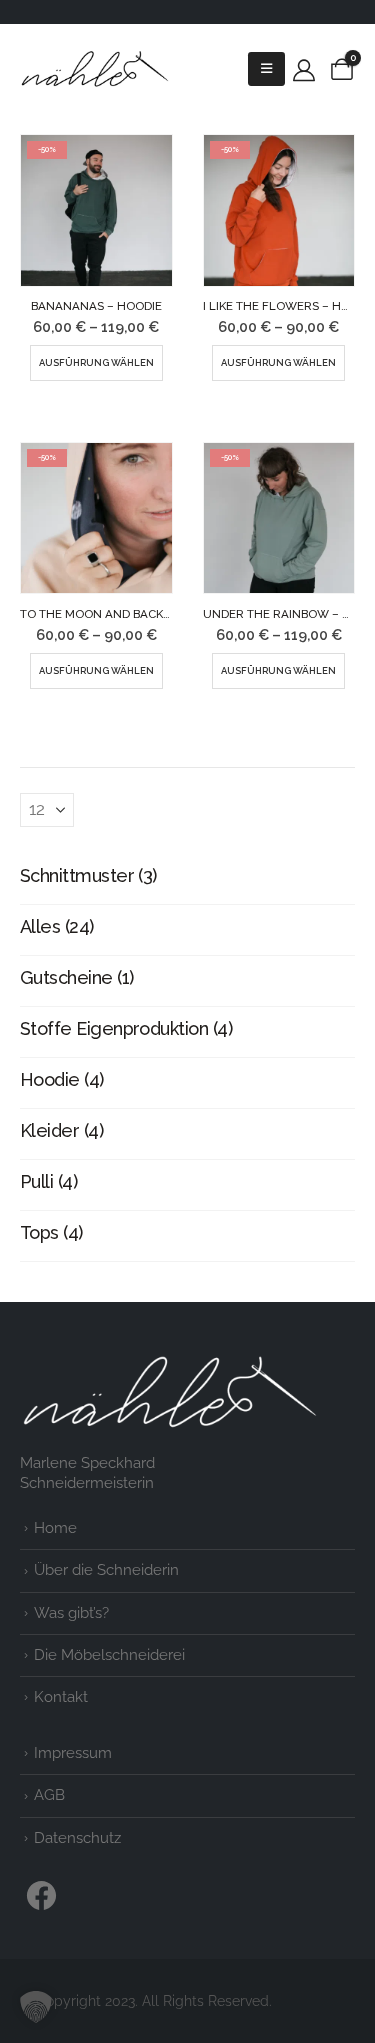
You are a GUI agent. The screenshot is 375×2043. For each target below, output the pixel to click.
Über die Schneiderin (106, 1570)
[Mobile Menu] (266, 69)
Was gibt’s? (71, 1613)
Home (55, 1528)
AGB (49, 1795)
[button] (36, 2007)
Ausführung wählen (96, 362)
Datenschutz (77, 1838)
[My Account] (304, 69)
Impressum (73, 1753)
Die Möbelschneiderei (109, 1655)
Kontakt (61, 1697)
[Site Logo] (95, 69)
